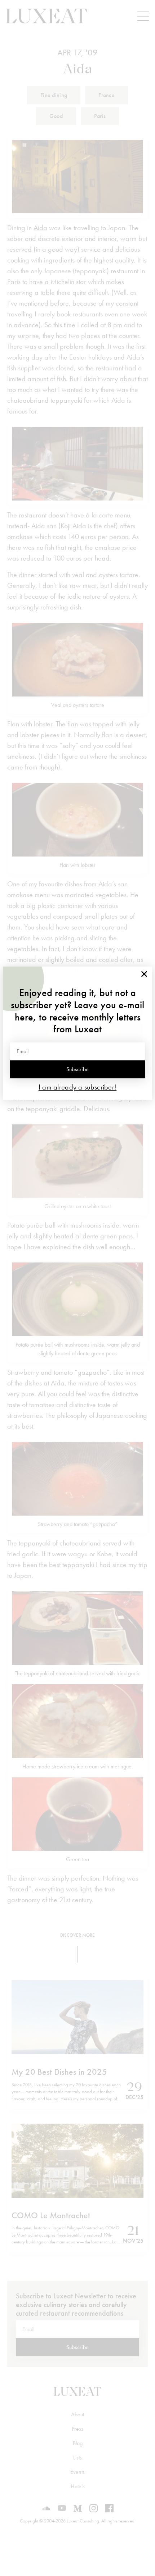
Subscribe (78, 1069)
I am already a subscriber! (78, 1087)
